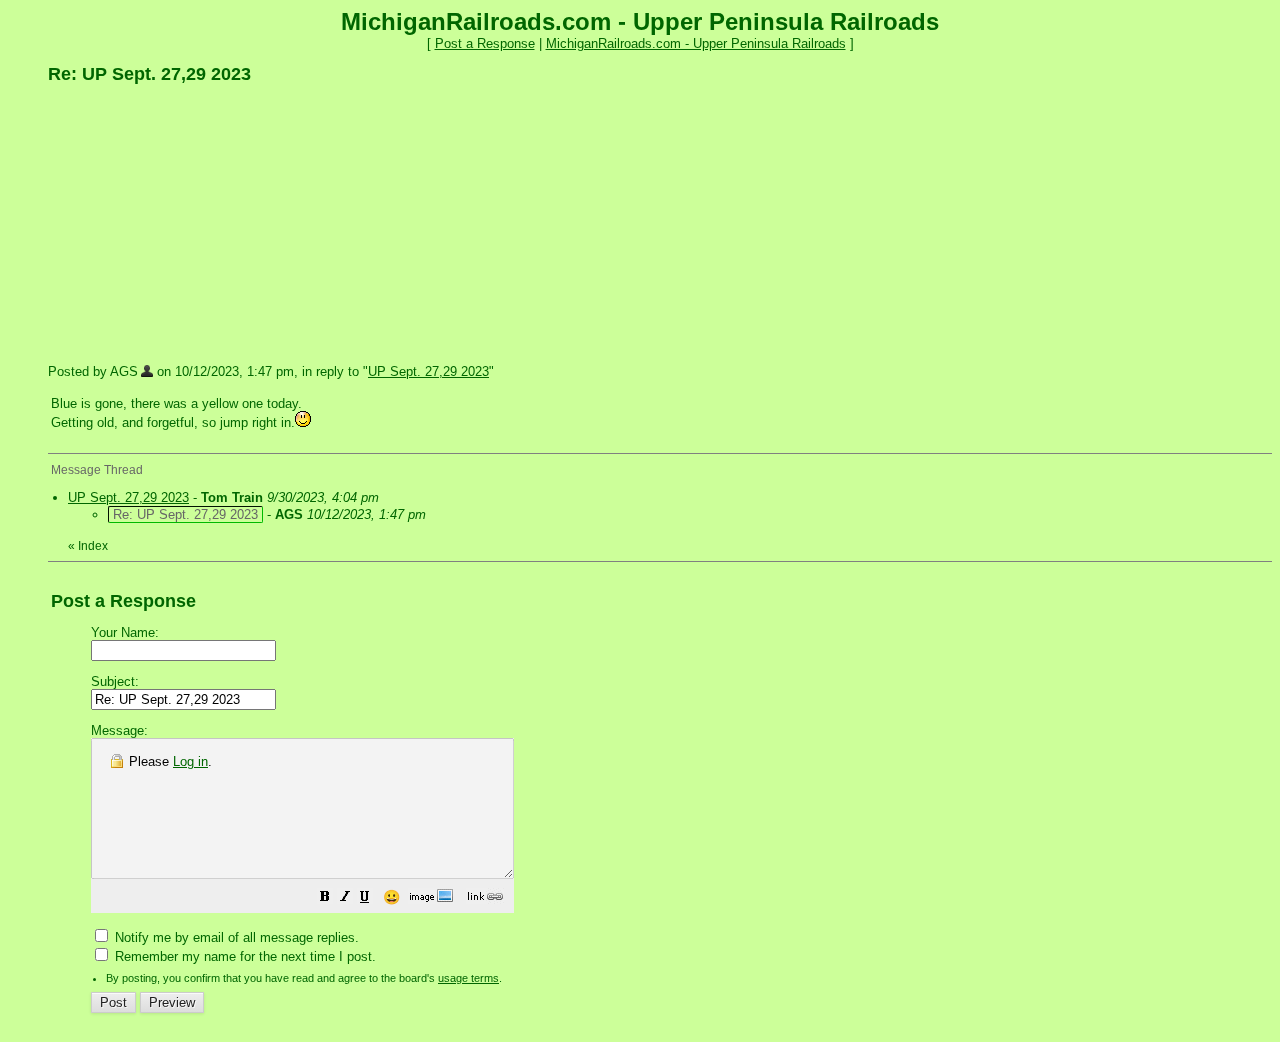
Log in (190, 761)
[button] (325, 899)
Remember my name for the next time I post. (243, 956)
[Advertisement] (198, 223)
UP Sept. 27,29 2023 (428, 371)
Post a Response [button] (485, 43)
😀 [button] (391, 897)
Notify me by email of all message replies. (235, 937)
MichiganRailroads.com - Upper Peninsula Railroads (696, 43)
